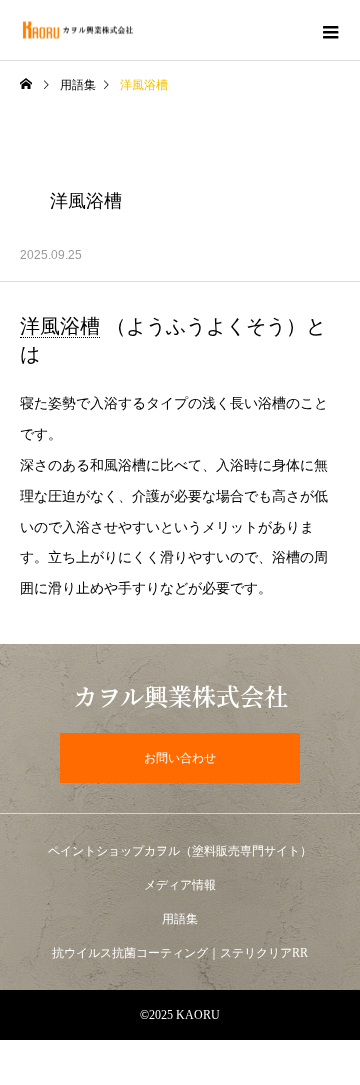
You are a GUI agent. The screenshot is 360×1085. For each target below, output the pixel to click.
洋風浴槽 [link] (60, 326)
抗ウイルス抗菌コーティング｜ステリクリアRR (180, 953)
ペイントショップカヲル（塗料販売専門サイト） (180, 851)
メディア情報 (180, 885)
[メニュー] (330, 30)
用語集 (78, 85)
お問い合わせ (180, 758)
